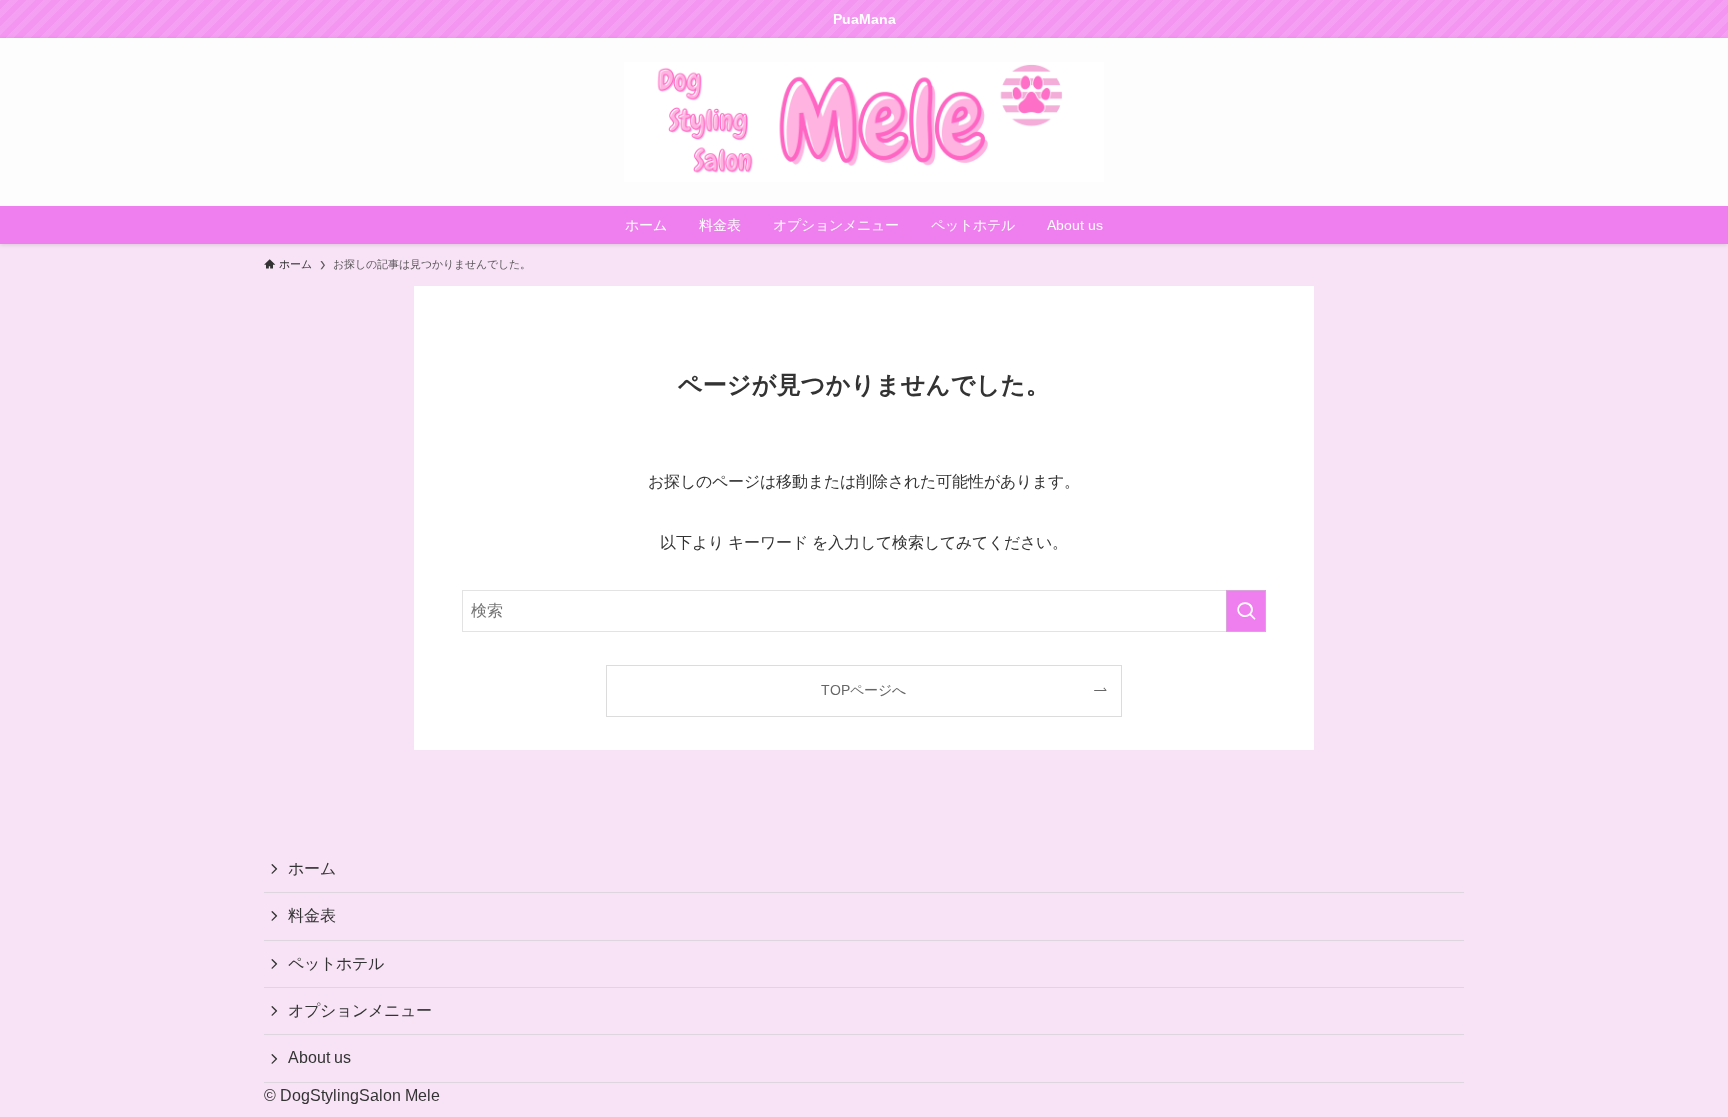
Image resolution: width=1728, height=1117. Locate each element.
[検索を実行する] (1246, 611)
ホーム (312, 868)
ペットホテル (336, 963)
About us (319, 1057)
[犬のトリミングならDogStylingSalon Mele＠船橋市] (864, 122)
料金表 (312, 915)
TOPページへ (863, 690)
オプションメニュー (360, 1010)
